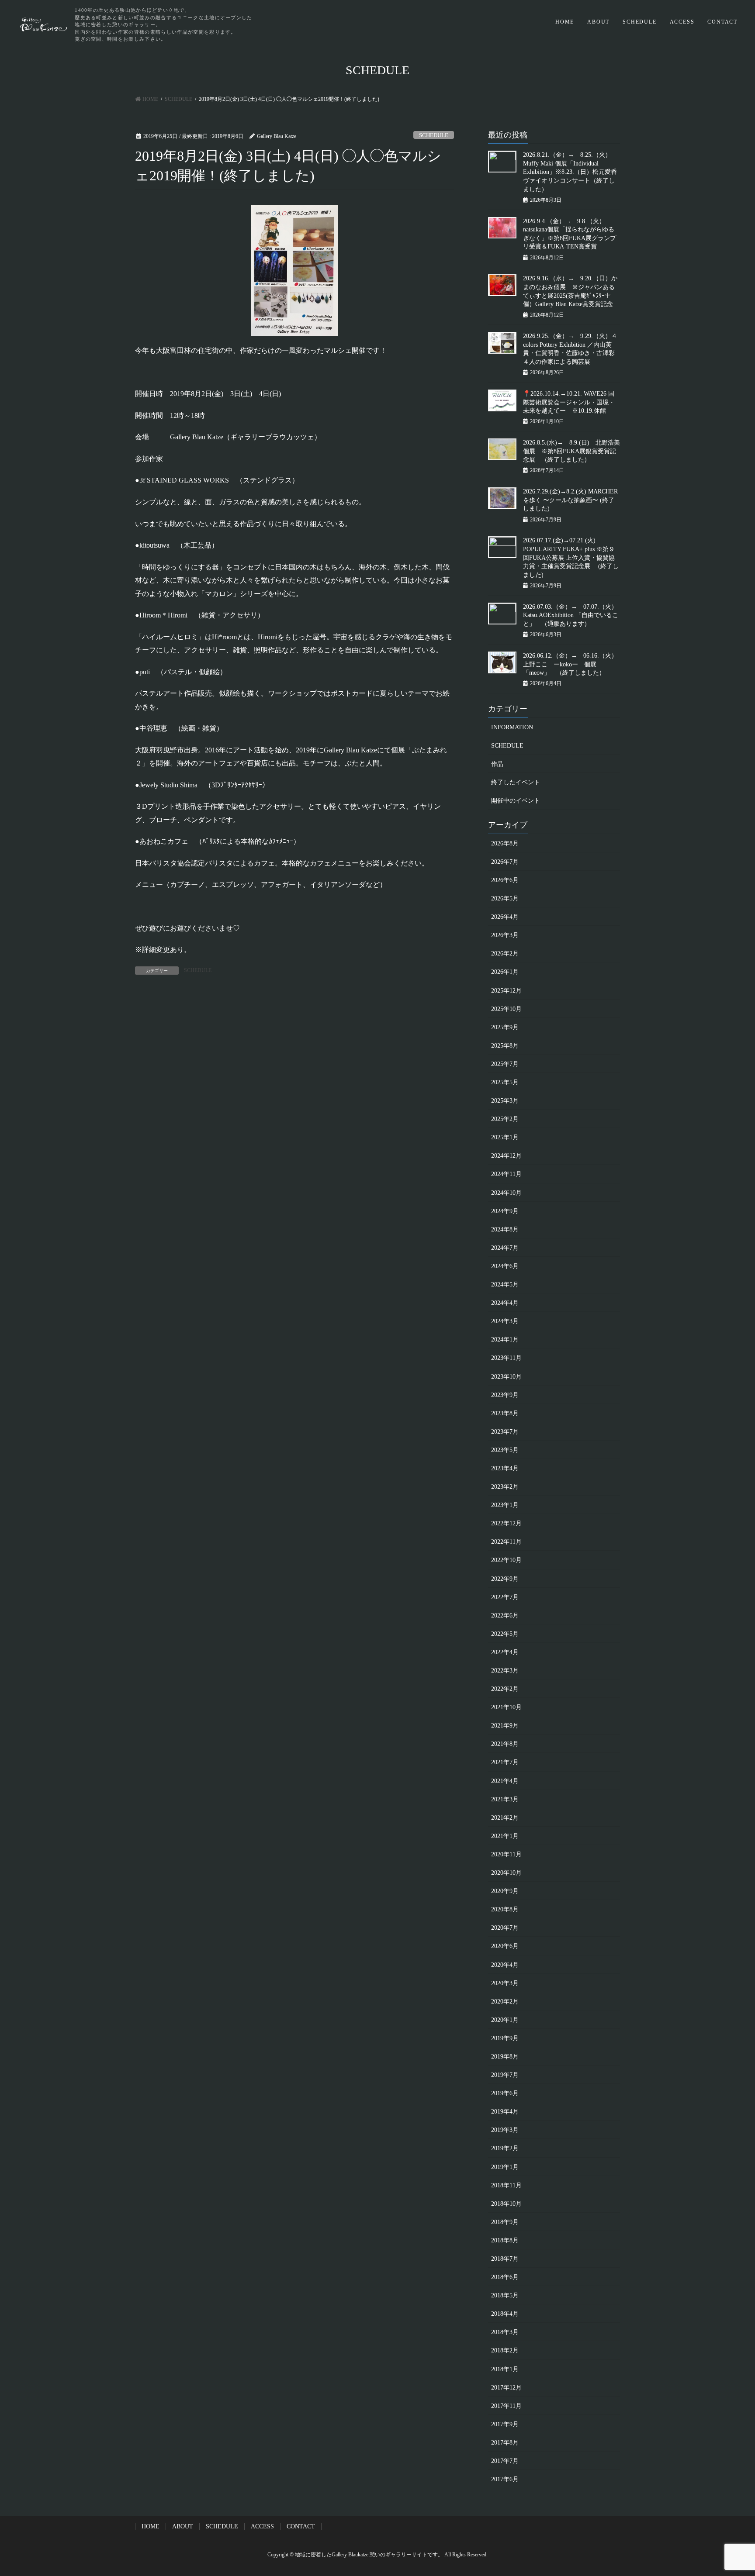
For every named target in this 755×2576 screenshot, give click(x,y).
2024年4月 (505, 1303)
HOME (565, 22)
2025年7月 (505, 1064)
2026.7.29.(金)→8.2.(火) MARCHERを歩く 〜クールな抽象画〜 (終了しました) (570, 500)
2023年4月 (505, 1468)
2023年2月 (505, 1487)
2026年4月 (505, 917)
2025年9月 (505, 1027)
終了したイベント (516, 782)
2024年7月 (505, 1248)
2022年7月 (505, 1597)
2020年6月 (505, 1946)
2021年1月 (505, 1836)
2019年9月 (505, 2038)
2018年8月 (505, 2240)
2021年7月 (505, 1762)
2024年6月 (505, 1266)
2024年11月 (506, 1174)
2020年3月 (505, 1983)
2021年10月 (506, 1707)
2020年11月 (506, 1854)
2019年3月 (505, 2130)
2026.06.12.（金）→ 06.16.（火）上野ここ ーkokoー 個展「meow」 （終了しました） (570, 664)
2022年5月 (505, 1634)
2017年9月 (505, 2424)
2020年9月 (505, 1891)
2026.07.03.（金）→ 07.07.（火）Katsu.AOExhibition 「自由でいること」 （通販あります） (571, 615)
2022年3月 (505, 1671)
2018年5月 (505, 2295)
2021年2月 (505, 1818)
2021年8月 (505, 1744)
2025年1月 (505, 1137)
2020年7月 (505, 1928)
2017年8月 (505, 2443)
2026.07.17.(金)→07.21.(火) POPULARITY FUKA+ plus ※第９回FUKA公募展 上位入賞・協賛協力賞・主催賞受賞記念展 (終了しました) (571, 557)
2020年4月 (505, 1965)
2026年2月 (505, 953)
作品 (497, 764)
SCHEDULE (639, 22)
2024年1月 (505, 1340)
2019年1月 (505, 2167)
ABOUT (598, 22)
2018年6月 (505, 2277)
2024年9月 (505, 1211)
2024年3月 (505, 1321)
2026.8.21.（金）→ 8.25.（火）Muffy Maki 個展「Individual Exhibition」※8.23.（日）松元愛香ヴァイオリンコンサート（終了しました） (570, 172)
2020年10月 (506, 1873)
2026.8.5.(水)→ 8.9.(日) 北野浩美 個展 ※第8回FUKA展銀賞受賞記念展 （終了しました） (571, 451)
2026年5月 (505, 898)
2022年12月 (506, 1523)
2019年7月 (505, 2075)
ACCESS (682, 22)
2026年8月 (505, 843)
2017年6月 (505, 2479)
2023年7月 (505, 1432)
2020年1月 (505, 2020)
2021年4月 (505, 1781)
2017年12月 (506, 2388)
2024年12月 (506, 1156)
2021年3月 (505, 1799)
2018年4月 (505, 2314)
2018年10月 (506, 2204)
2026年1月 (505, 972)
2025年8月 (505, 1046)
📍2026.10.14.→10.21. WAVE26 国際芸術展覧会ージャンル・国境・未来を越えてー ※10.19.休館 (569, 402)
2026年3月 (505, 935)
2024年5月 (505, 1285)
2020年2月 (505, 2002)
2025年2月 (505, 1119)
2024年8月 (505, 1229)
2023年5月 (505, 1450)
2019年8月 (505, 2057)
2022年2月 (505, 1689)
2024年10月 (506, 1193)
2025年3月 (505, 1101)
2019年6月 (505, 2093)
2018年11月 (506, 2185)
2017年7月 (505, 2461)
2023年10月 (506, 1377)
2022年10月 (506, 1560)
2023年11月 (506, 1358)
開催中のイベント (516, 801)
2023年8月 (505, 1413)
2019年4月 (505, 2112)
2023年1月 (505, 1505)
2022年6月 (505, 1616)
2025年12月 (506, 991)
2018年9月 (505, 2222)
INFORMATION (512, 727)
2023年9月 (505, 1395)
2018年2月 (505, 2350)
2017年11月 (506, 2406)
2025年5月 (505, 1082)
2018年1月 (505, 2369)
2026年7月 (505, 862)
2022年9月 (505, 1579)
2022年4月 (505, 1652)
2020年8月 (505, 1909)
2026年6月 (505, 880)
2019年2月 (505, 2148)
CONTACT (722, 22)
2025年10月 (506, 1009)
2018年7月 (505, 2259)
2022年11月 (506, 1542)
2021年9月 (505, 1726)
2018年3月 (505, 2332)
